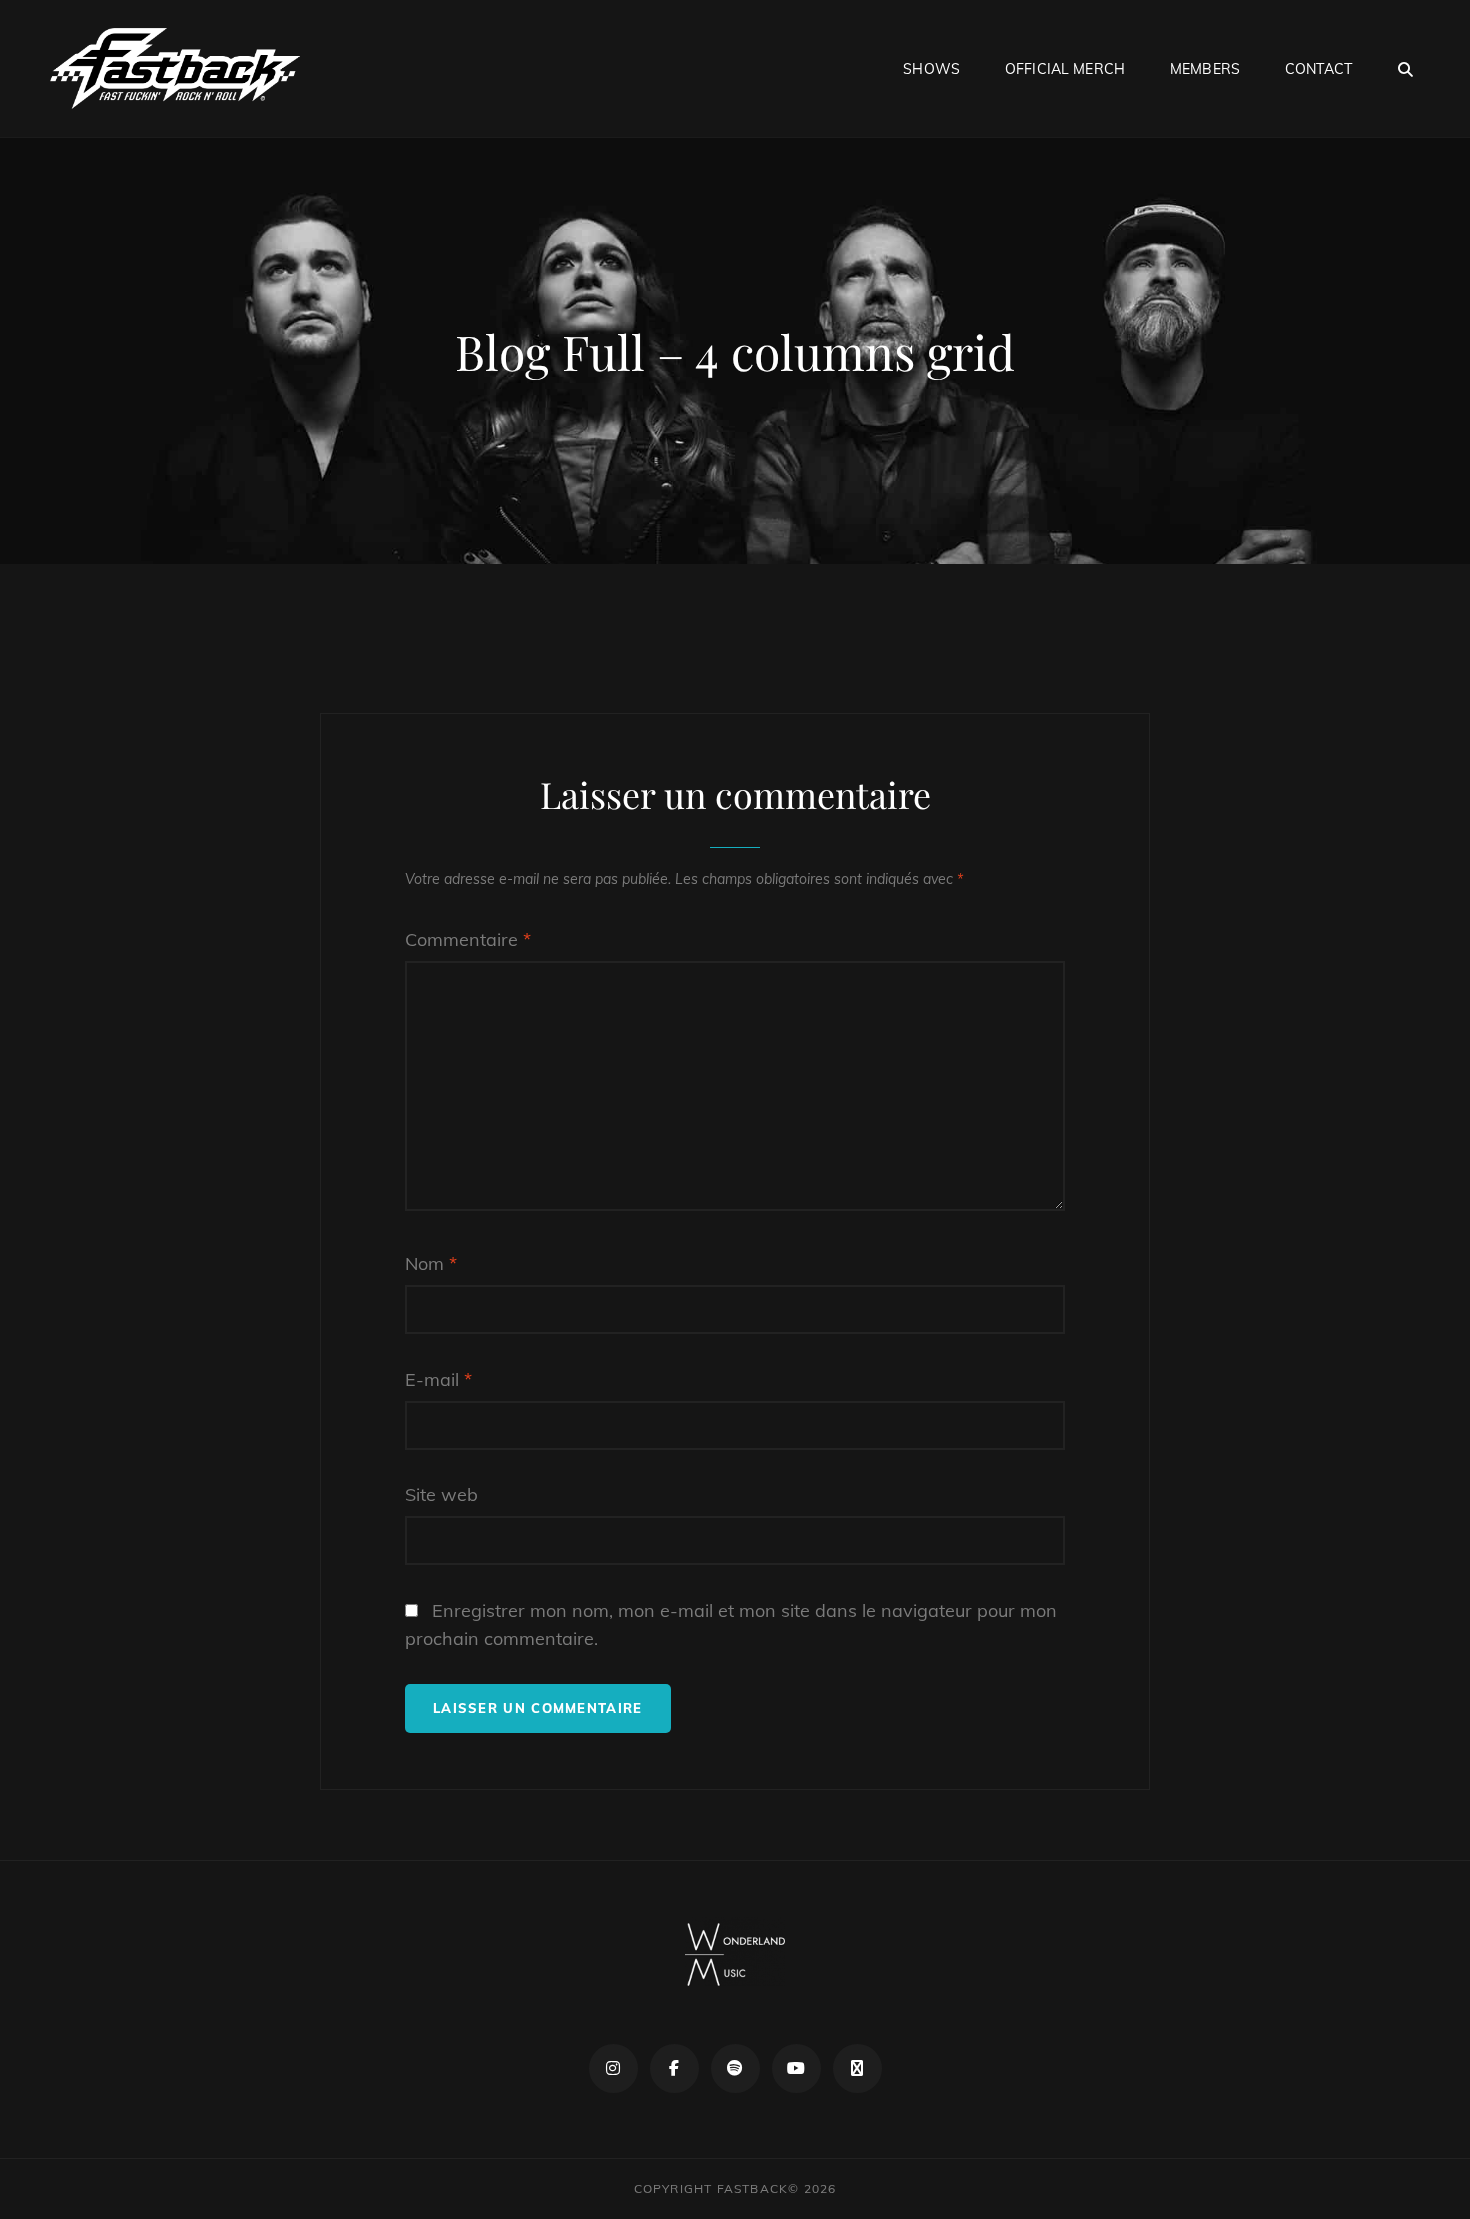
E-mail (438, 1379)
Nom (431, 1263)
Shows (931, 69)
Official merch (1065, 69)
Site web (441, 1494)
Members (1205, 69)
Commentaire (468, 939)
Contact (1318, 69)
